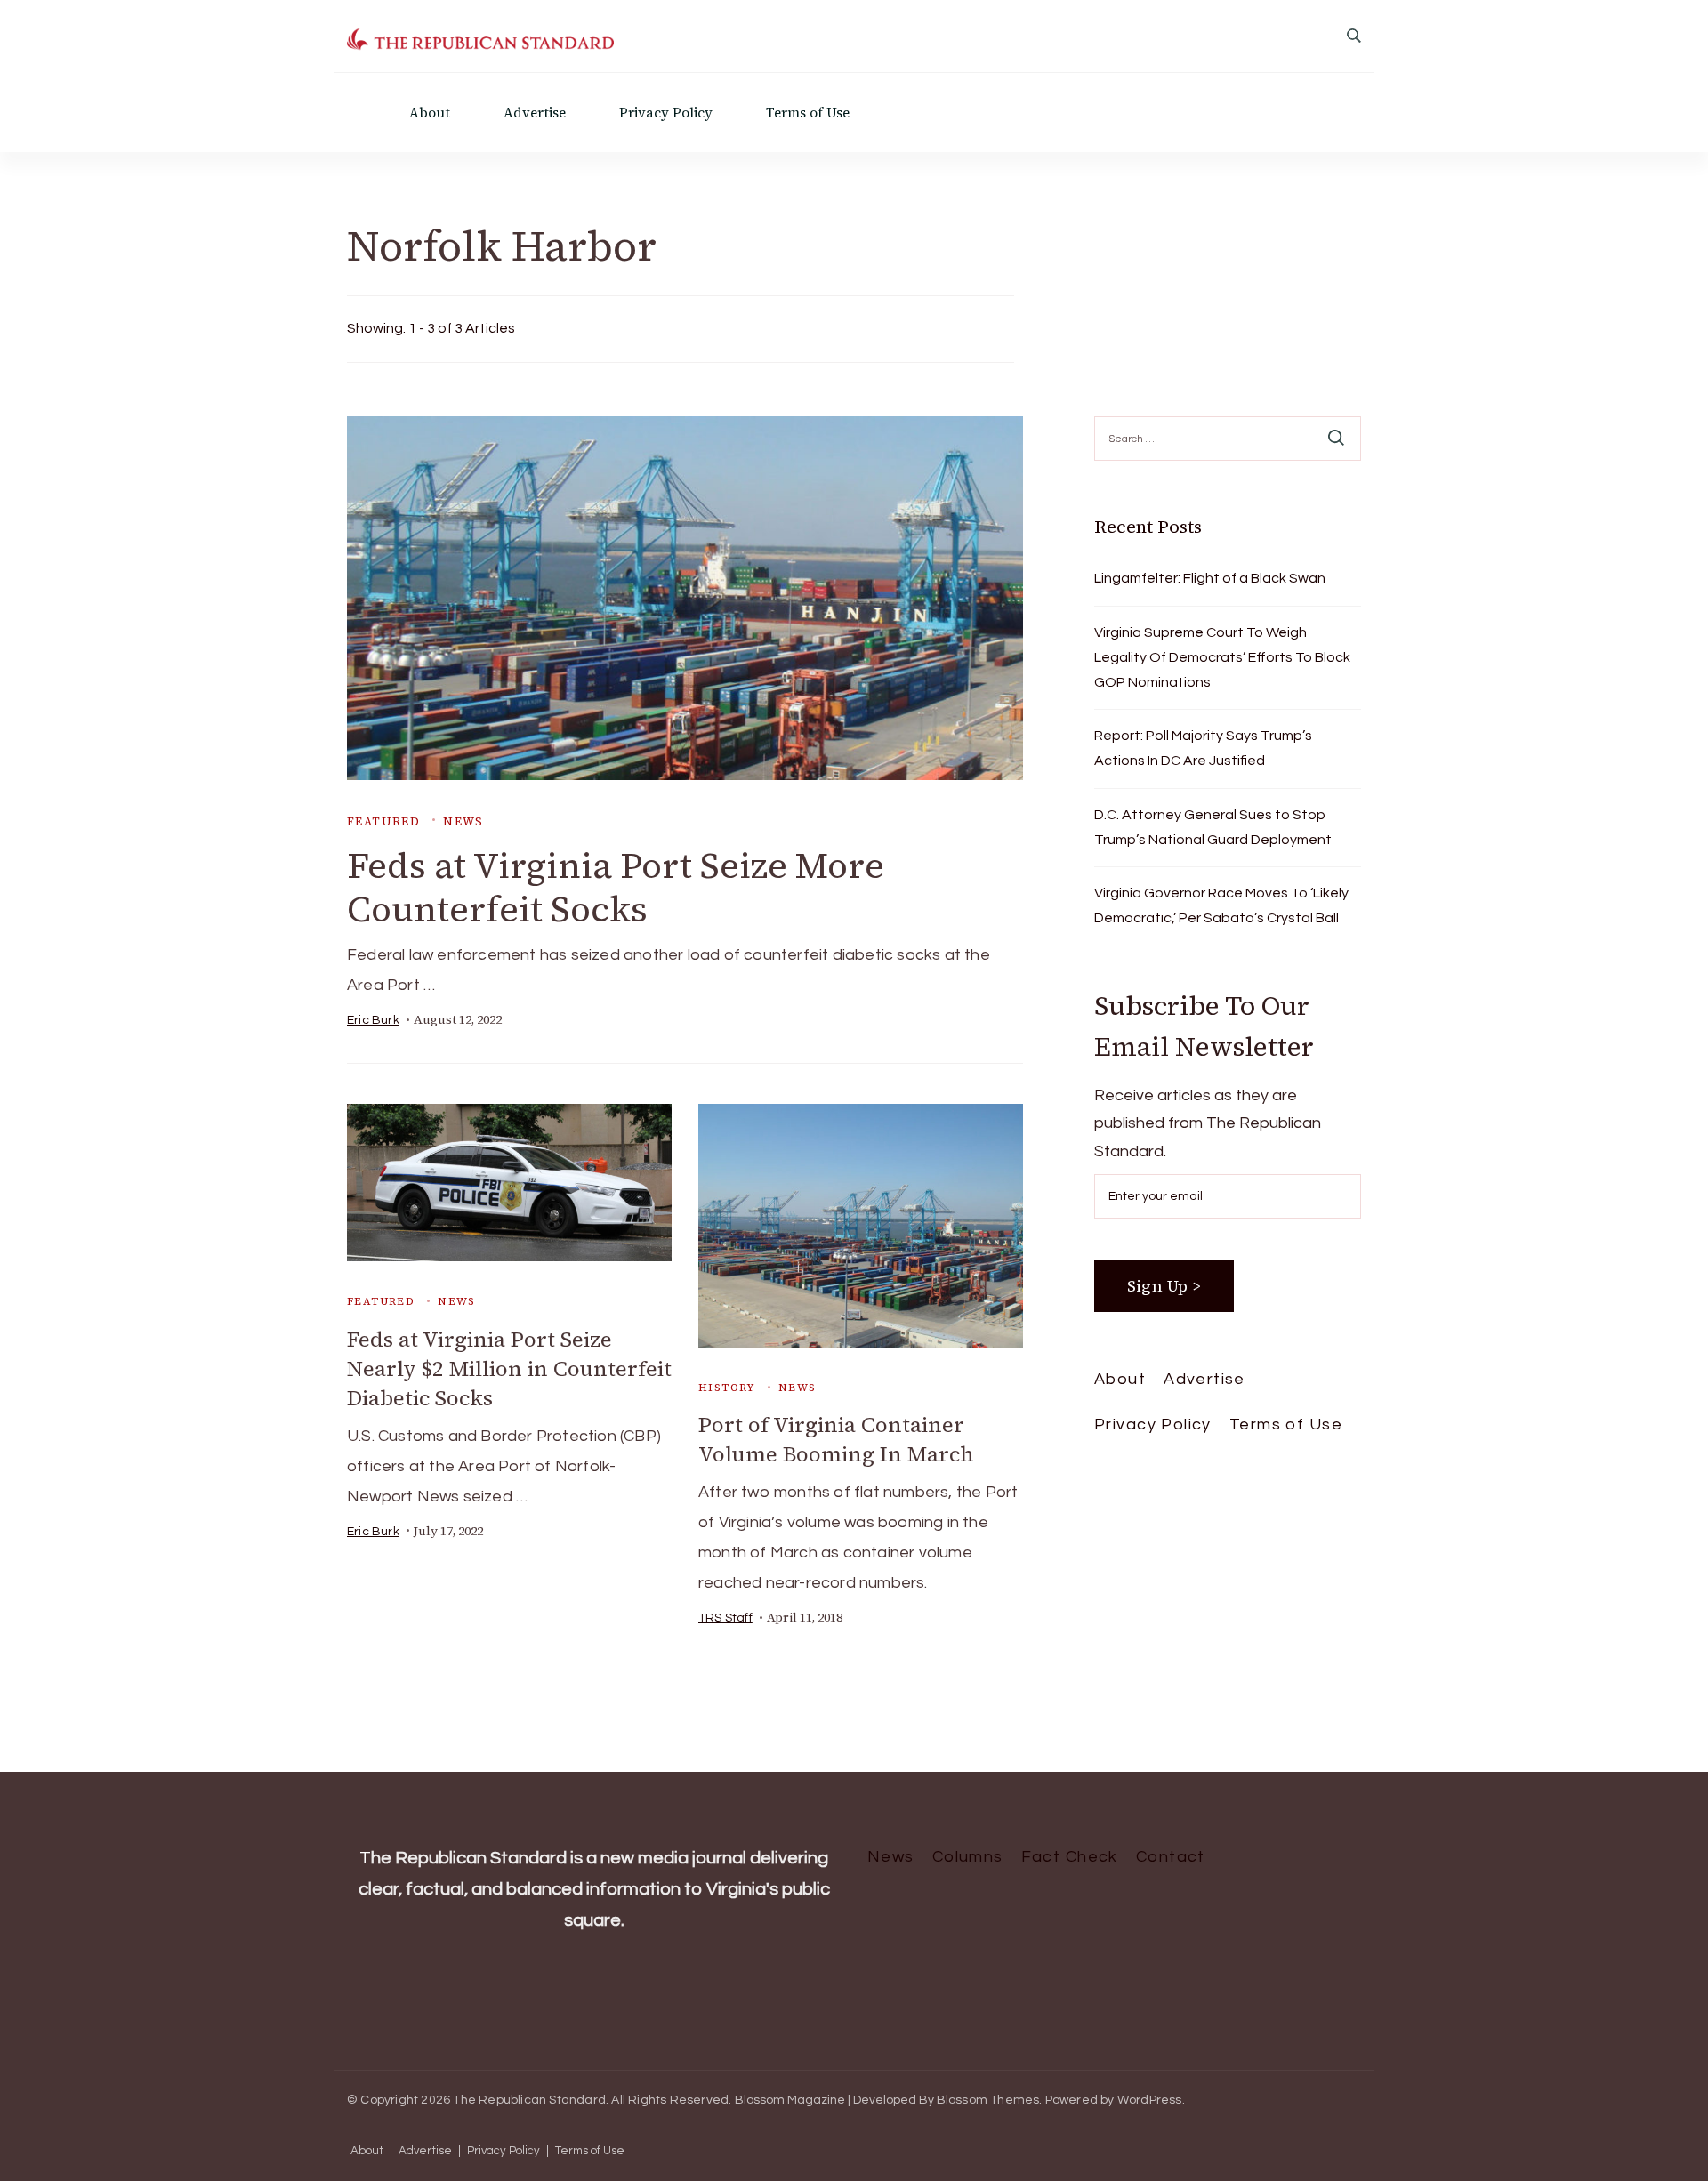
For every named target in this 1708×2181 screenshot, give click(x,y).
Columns (968, 1857)
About (430, 113)
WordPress (1150, 2100)
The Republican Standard (529, 2100)
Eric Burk (373, 1020)
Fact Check (1070, 1857)
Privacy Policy (666, 113)
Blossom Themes (988, 2100)
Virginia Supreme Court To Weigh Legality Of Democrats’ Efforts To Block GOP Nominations (1222, 657)
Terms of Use (808, 113)
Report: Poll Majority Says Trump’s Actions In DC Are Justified (1203, 748)
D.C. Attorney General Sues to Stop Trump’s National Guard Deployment (1213, 827)
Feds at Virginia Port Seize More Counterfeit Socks (616, 887)
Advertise (535, 113)
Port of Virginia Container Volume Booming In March (836, 1439)
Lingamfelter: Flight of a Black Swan (1210, 578)
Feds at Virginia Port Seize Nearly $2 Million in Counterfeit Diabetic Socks (509, 1368)
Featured (383, 821)
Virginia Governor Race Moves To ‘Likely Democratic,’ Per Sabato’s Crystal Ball (1221, 905)
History (727, 1388)
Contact (1171, 1857)
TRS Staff (725, 1618)
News (463, 821)
